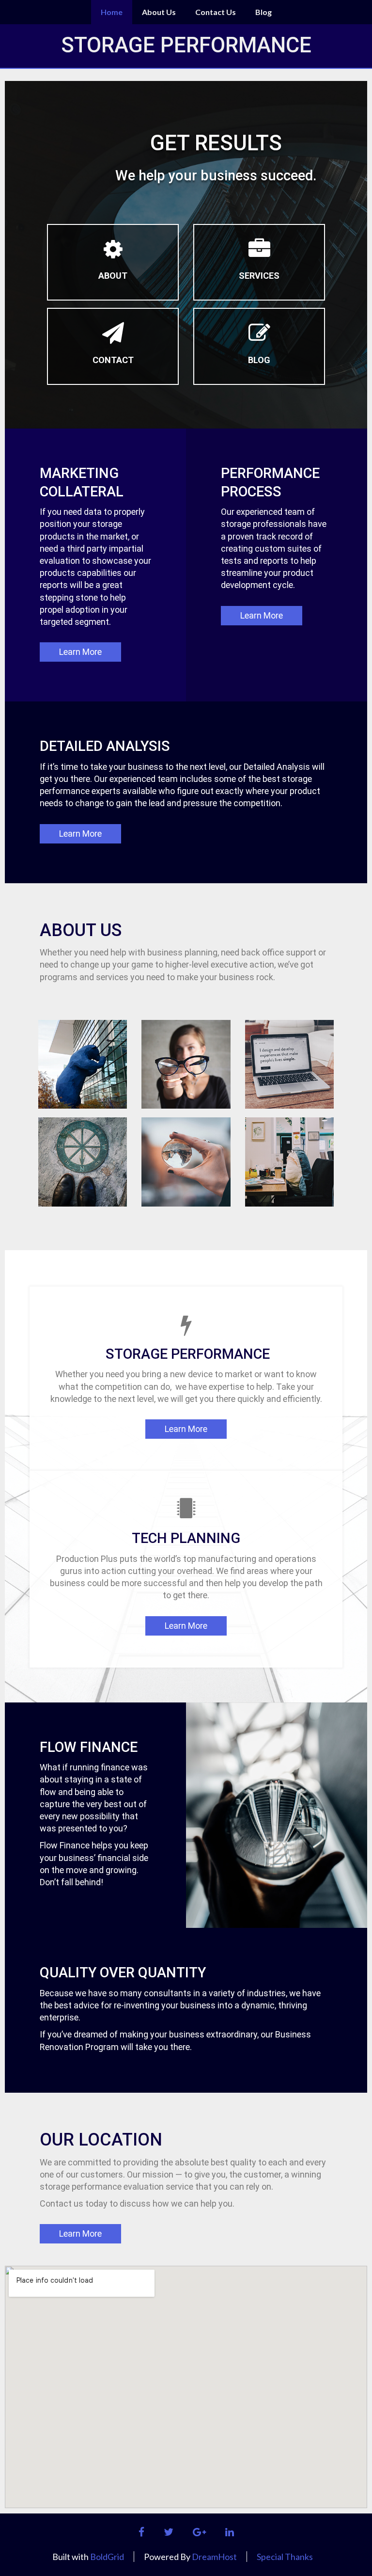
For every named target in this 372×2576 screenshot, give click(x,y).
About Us (159, 12)
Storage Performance (186, 45)
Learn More (80, 652)
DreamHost (214, 2557)
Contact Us (216, 12)
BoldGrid (107, 2557)
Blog (263, 12)
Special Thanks (285, 2557)
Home (112, 12)
